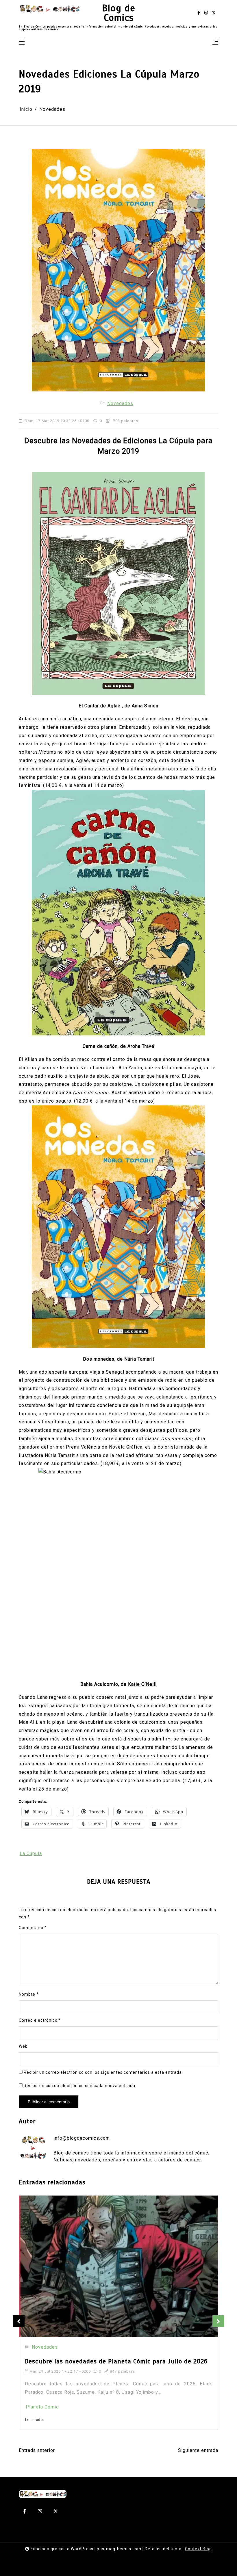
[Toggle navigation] (22, 42)
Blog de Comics (119, 13)
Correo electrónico (40, 2020)
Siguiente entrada (198, 2450)
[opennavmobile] (215, 42)
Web (23, 2046)
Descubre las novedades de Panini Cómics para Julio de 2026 (116, 2324)
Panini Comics (42, 2369)
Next (218, 2321)
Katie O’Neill (142, 1684)
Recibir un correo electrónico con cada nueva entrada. (80, 2086)
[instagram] (206, 13)
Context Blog (198, 2549)
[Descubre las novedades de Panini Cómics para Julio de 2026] (92, 2247)
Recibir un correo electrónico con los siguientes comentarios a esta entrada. (103, 2072)
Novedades (120, 403)
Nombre (29, 1994)
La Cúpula (31, 1853)
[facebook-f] (199, 13)
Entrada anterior (37, 2450)
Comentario (33, 1928)
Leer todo (34, 2382)
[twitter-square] (214, 13)
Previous (19, 2321)
